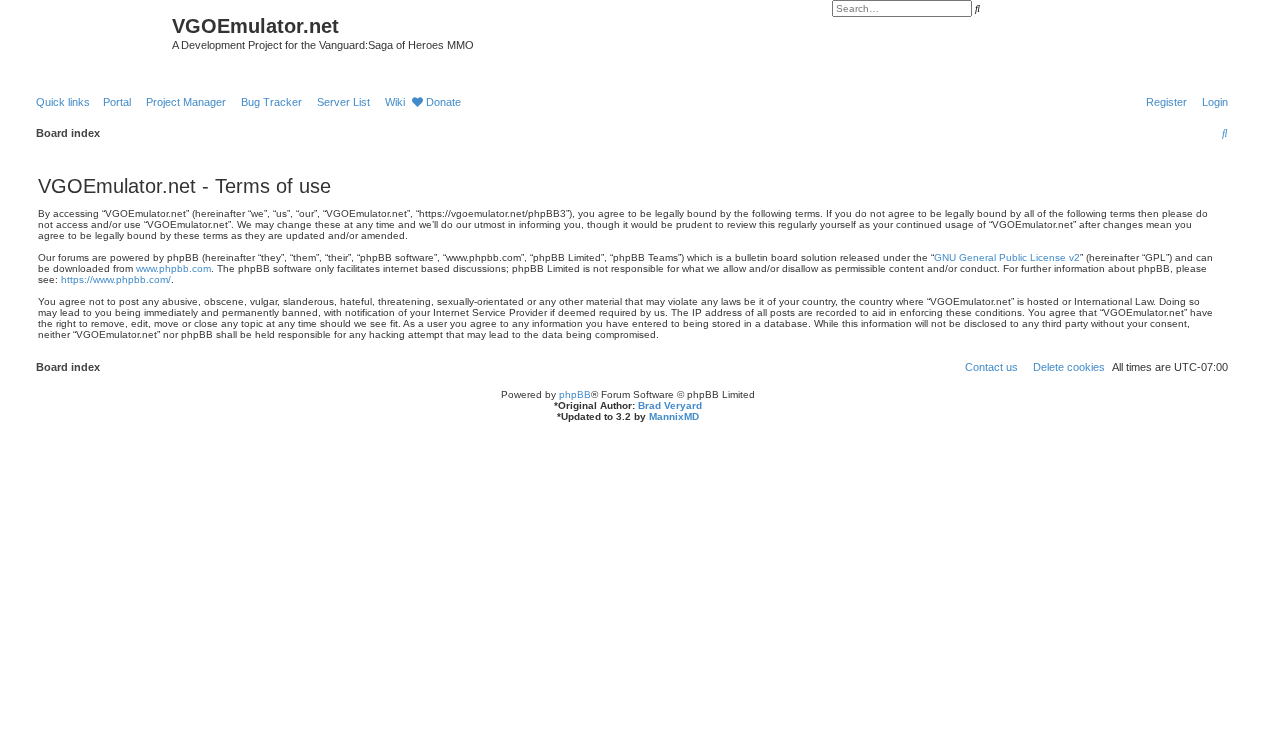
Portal (117, 102)
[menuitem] (1211, 102)
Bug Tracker (271, 102)
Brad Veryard (670, 405)
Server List (343, 102)
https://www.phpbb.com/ (116, 279)
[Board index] (86, 32)
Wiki (395, 102)
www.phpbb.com (173, 268)
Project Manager (186, 102)
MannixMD (674, 416)
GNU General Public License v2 (1007, 257)
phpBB (575, 394)
